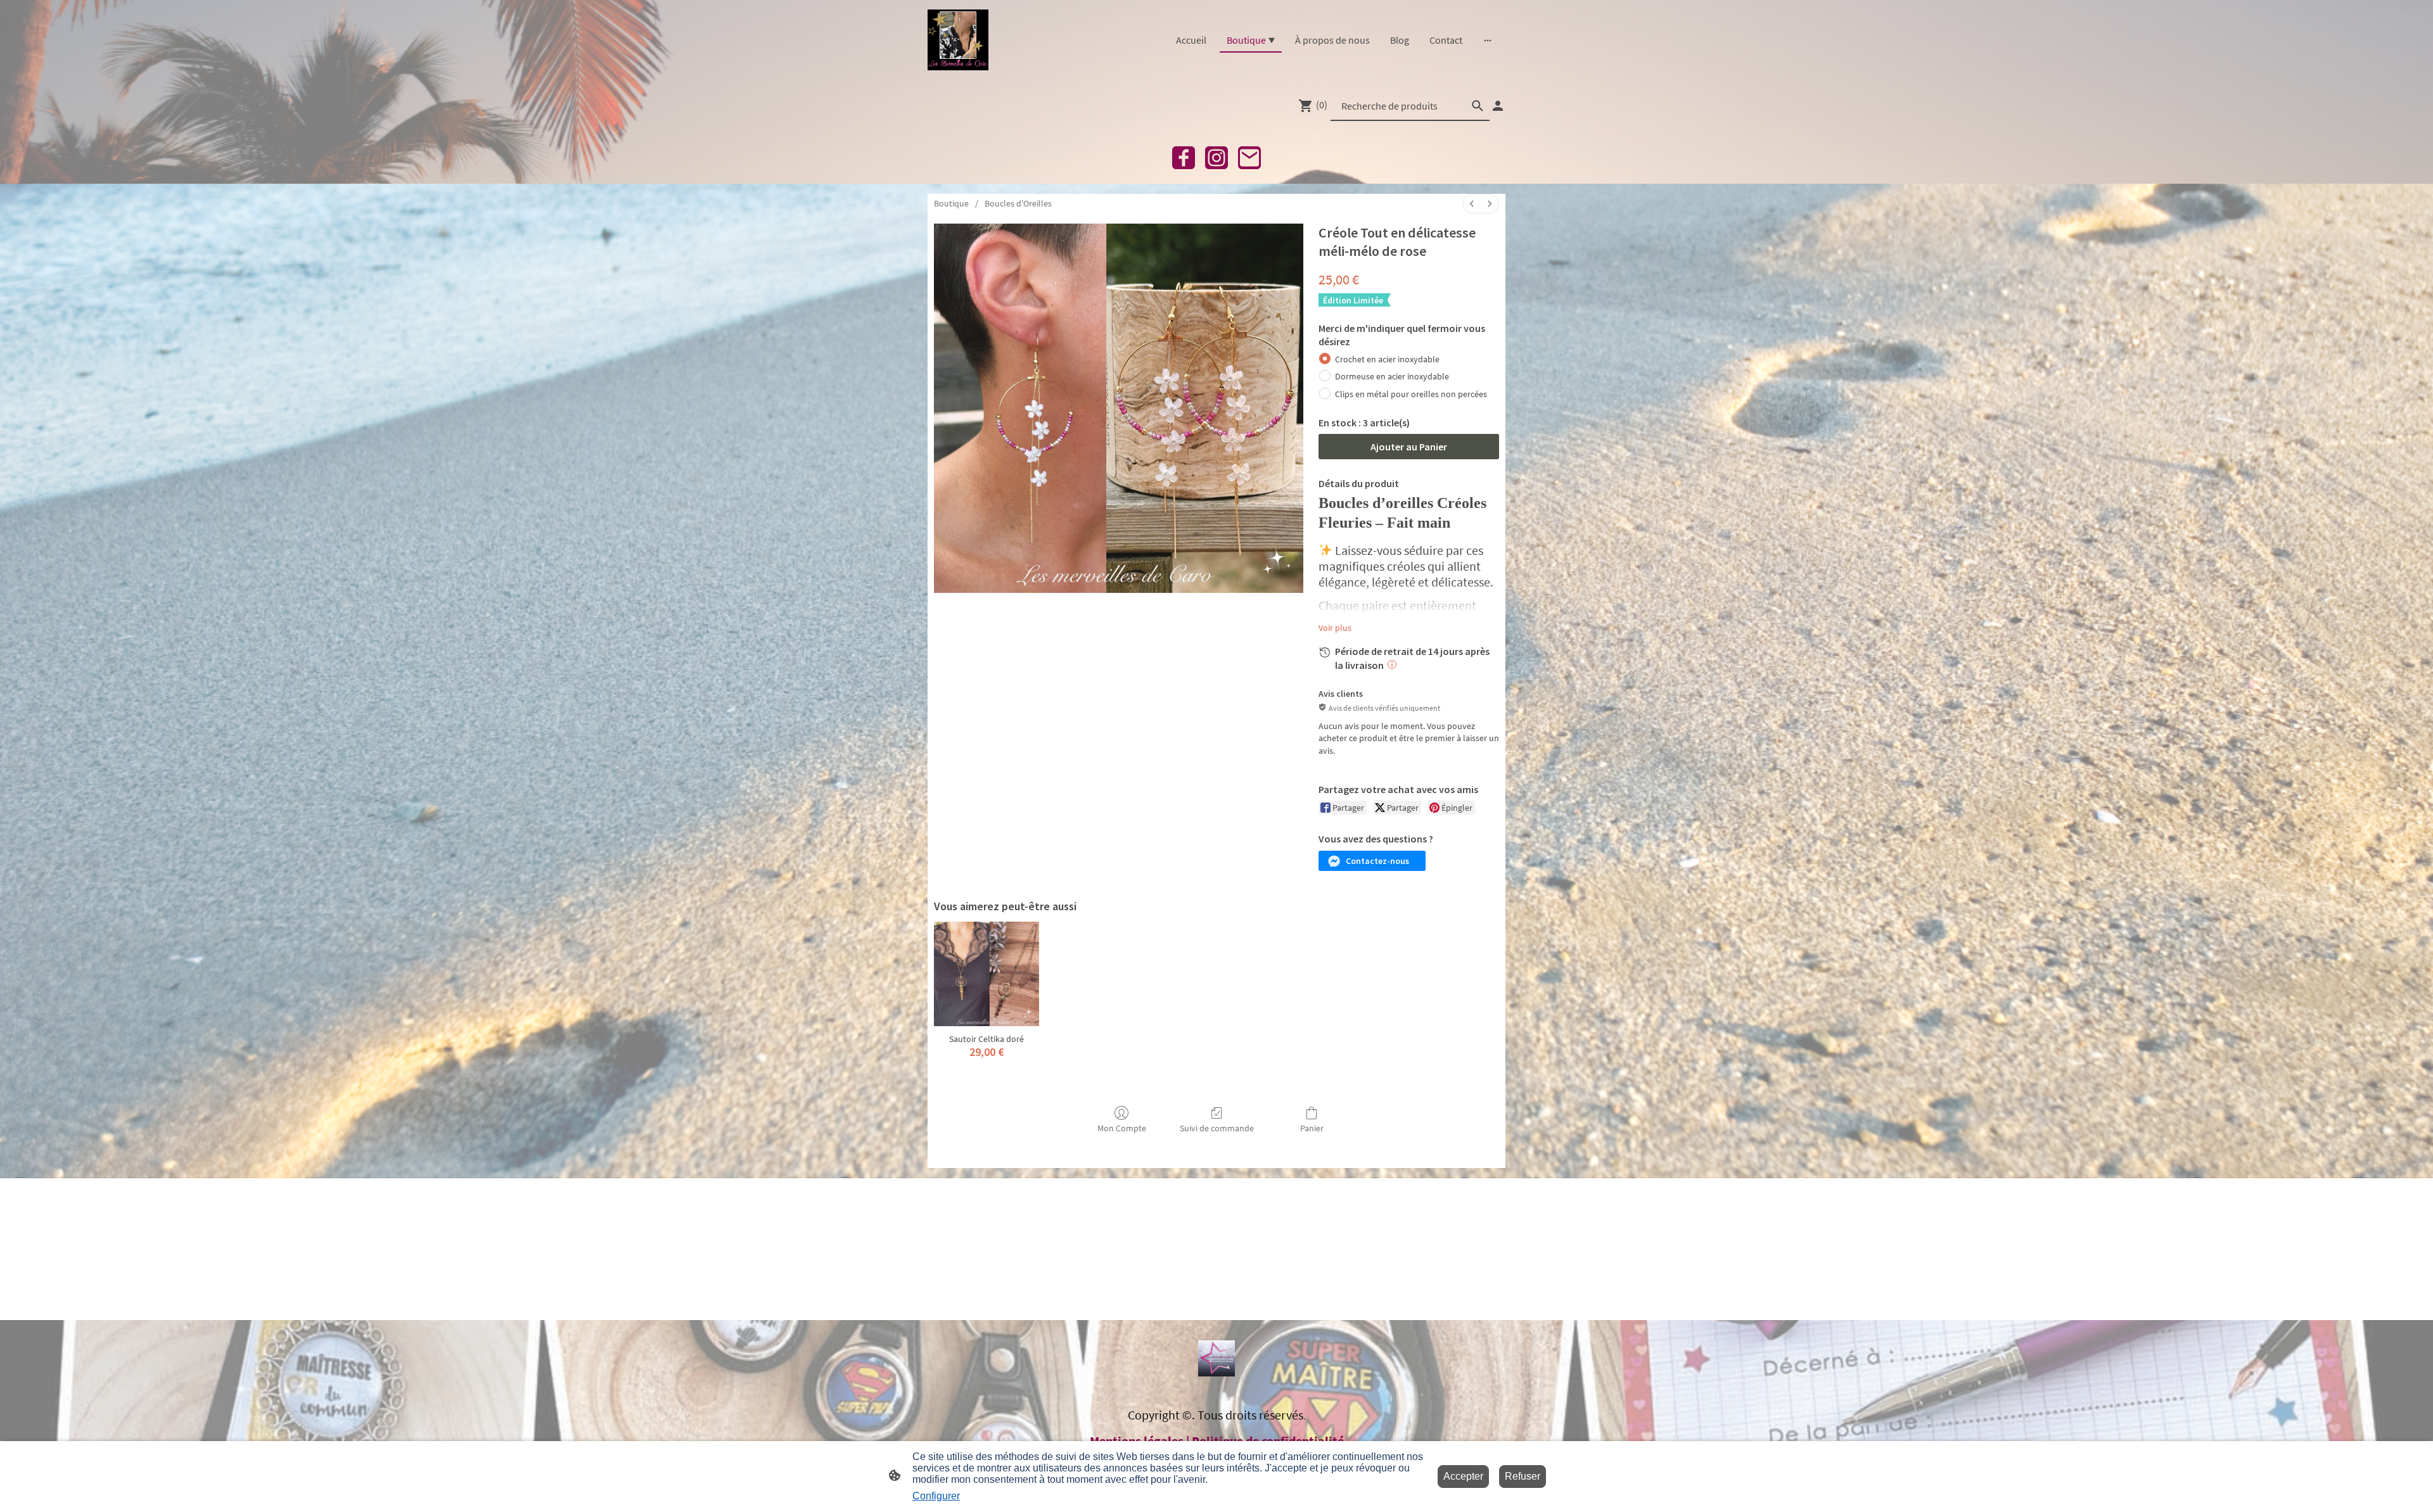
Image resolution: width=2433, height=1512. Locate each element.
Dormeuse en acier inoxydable (1392, 376)
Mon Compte (1122, 1128)
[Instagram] (1216, 158)
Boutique (951, 203)
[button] (1372, 861)
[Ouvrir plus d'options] (1488, 40)
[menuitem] (1472, 204)
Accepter (1463, 1476)
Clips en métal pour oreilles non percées (1411, 394)
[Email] (1249, 158)
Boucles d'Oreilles (1018, 203)
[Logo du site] (958, 40)
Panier (1312, 1128)
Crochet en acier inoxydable (1387, 359)
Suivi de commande (1217, 1128)
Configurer (936, 1496)
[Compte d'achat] (1498, 106)
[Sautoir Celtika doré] (987, 974)
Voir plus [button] (1335, 628)
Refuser (1523, 1476)
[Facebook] (1184, 158)
